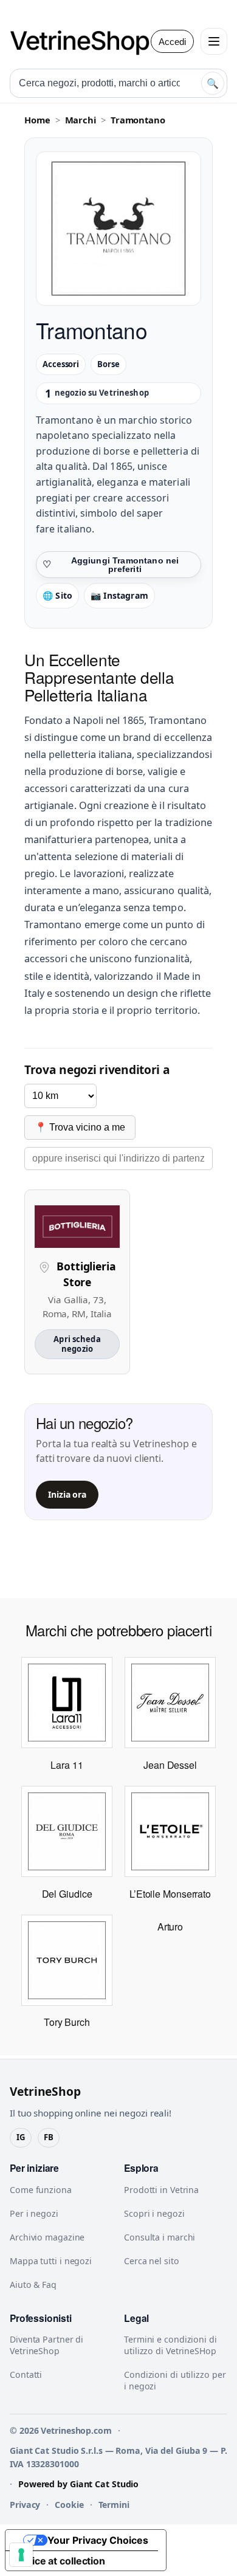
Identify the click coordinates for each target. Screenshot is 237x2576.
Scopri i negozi (154, 2213)
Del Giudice (67, 1894)
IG (21, 2137)
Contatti (26, 2375)
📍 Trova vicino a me (80, 1127)
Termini (114, 2505)
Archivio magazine (47, 2237)
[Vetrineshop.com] (86, 41)
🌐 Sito (57, 595)
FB (49, 2137)
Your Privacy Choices (98, 2540)
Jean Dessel (170, 1765)
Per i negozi (34, 2213)
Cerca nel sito (152, 2261)
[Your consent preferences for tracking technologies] (21, 2555)
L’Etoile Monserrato (170, 1894)
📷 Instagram (119, 595)
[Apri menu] (214, 41)
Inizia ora (67, 1494)
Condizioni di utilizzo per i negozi (175, 2380)
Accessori (61, 364)
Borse (108, 364)
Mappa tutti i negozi (51, 2261)
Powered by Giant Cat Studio (78, 2484)
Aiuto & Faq (33, 2285)
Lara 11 (67, 1765)
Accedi (172, 42)
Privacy (25, 2505)
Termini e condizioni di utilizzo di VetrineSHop (170, 2345)
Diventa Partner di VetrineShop (46, 2345)
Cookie (69, 2505)
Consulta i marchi (160, 2237)
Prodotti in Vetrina (161, 2190)
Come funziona (41, 2190)
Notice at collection (60, 2561)
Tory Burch (67, 2022)
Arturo (170, 1927)
